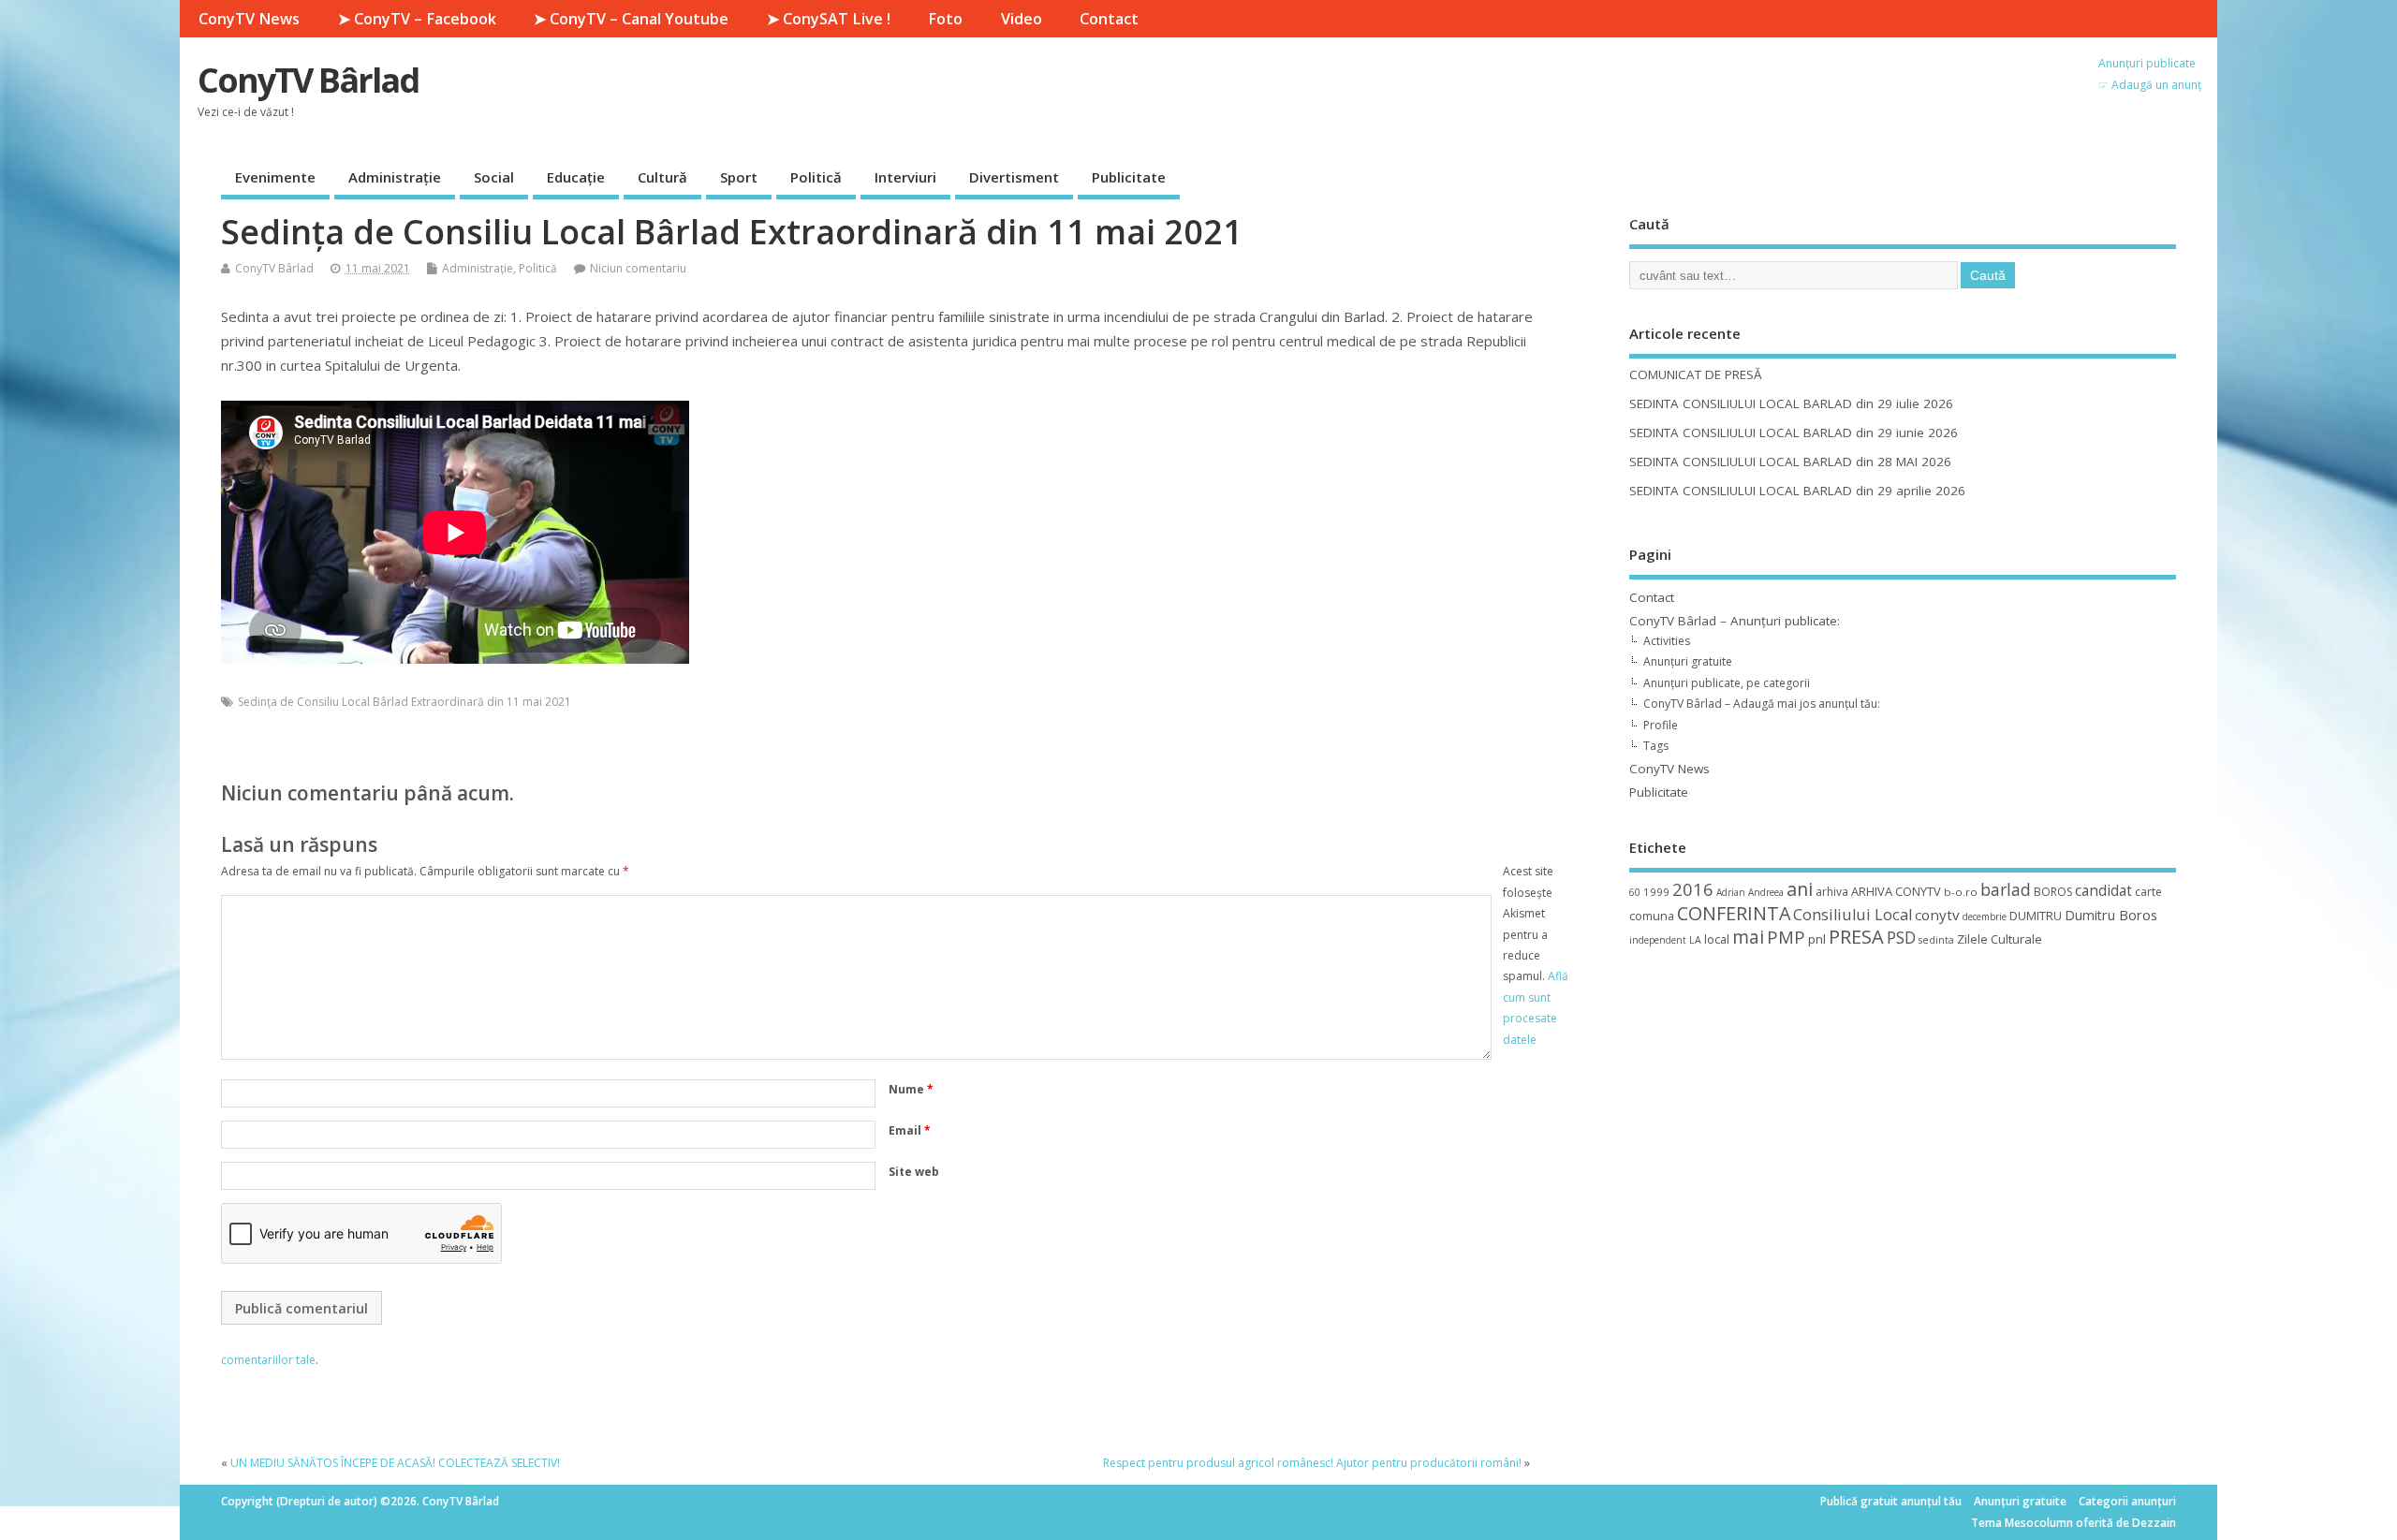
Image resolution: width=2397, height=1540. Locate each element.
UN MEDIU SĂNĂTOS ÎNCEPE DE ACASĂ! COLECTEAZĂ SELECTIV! (395, 1463)
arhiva (1832, 892)
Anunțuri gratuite (1688, 661)
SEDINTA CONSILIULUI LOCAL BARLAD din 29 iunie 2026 (1794, 433)
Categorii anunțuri (2127, 1501)
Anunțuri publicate (2147, 63)
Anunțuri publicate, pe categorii (1727, 683)
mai (1748, 937)
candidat (2103, 891)
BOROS (2053, 892)
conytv (1937, 915)
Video (1022, 19)
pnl (1817, 939)
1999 (1656, 892)
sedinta (1936, 940)
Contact (1109, 19)
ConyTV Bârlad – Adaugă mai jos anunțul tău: (1762, 704)
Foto (945, 19)
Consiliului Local (1853, 915)
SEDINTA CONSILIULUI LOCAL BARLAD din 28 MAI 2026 (1790, 462)
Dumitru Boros (2111, 915)
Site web (914, 1172)
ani (1800, 889)
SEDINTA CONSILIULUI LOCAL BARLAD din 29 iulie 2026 (1791, 403)
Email (910, 1130)
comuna (1652, 916)
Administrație (395, 177)
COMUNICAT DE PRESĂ (1696, 374)
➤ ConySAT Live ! (829, 19)
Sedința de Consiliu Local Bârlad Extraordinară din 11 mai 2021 (404, 702)
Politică (816, 177)
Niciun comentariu (638, 268)
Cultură (662, 177)
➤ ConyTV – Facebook (417, 19)
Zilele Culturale (2000, 939)
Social (494, 177)
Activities (1667, 641)
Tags (1656, 746)
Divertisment (1014, 177)
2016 (1693, 889)
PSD (1901, 937)
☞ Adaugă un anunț (2150, 85)
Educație (576, 177)
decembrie (1985, 917)
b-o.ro (1961, 892)
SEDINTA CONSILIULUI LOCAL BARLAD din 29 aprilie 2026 (1797, 491)
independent (1658, 940)
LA (1695, 940)
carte (2148, 892)
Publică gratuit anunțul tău (1891, 1501)
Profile (1661, 725)
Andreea (1766, 892)
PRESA (1856, 937)
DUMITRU (2036, 916)
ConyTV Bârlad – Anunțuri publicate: (1735, 621)
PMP (1786, 937)
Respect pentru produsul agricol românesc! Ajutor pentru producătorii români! (1312, 1463)
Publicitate (1129, 177)
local (1717, 939)
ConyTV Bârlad (308, 80)
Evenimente (275, 177)
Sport (739, 177)
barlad (2006, 889)
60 (1635, 892)
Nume (911, 1089)
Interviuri (905, 177)
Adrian (1731, 892)
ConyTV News (249, 19)
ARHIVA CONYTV (1896, 891)
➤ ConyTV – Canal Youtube (631, 19)
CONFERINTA (1734, 913)
